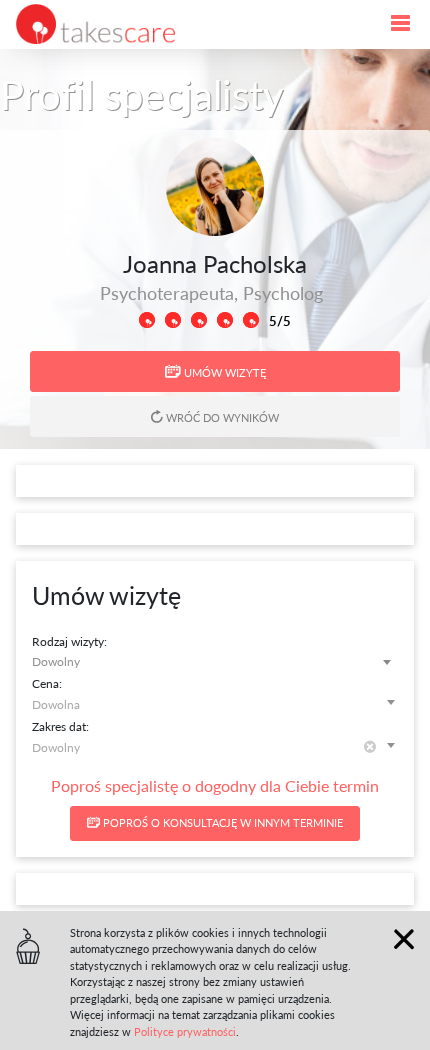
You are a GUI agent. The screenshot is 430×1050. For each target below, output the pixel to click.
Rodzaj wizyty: (69, 641)
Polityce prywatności (185, 1031)
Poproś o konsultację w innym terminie (221, 822)
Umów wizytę (223, 372)
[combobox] (215, 661)
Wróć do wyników (221, 417)
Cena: (47, 683)
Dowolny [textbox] (56, 661)
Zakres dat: (60, 726)
